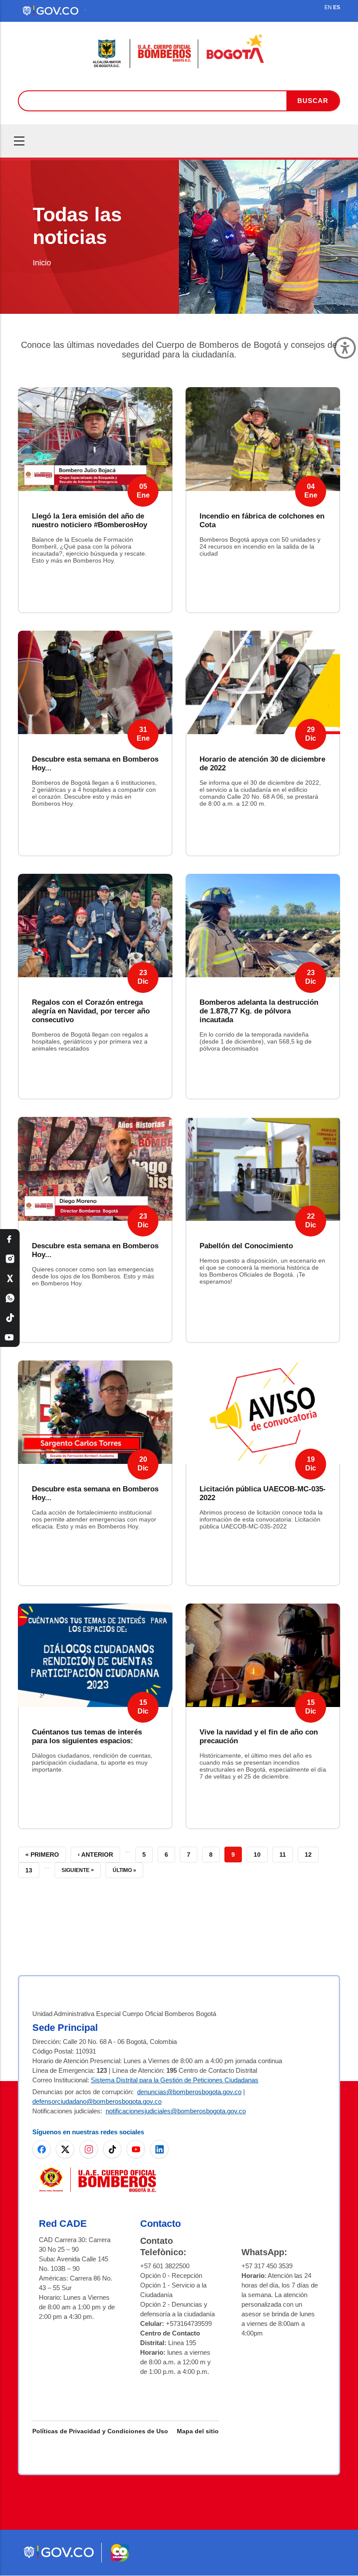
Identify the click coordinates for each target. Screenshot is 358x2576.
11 (286, 1853)
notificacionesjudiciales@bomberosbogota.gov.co (176, 2111)
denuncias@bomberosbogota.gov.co (189, 2092)
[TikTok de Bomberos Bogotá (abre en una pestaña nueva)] (112, 2149)
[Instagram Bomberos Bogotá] (10, 1259)
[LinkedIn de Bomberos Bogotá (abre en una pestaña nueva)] (159, 2149)
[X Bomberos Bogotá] (10, 1278)
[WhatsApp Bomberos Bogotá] (10, 1298)
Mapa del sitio (198, 2431)
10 (261, 1853)
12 (312, 1853)
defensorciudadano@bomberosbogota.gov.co (97, 2101)
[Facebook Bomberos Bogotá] (10, 1239)
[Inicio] (179, 52)
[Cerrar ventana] (345, 348)
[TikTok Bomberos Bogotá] (10, 1317)
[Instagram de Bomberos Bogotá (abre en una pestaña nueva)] (89, 2149)
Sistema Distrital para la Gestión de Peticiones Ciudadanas (175, 2080)
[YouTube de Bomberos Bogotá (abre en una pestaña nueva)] (136, 2149)
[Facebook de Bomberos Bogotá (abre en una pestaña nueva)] (41, 2149)
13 (32, 1868)
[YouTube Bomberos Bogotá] (10, 1337)
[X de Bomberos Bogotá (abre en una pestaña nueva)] (65, 2149)
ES (337, 7)
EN (328, 7)
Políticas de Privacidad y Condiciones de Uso (100, 2431)
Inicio (42, 263)
